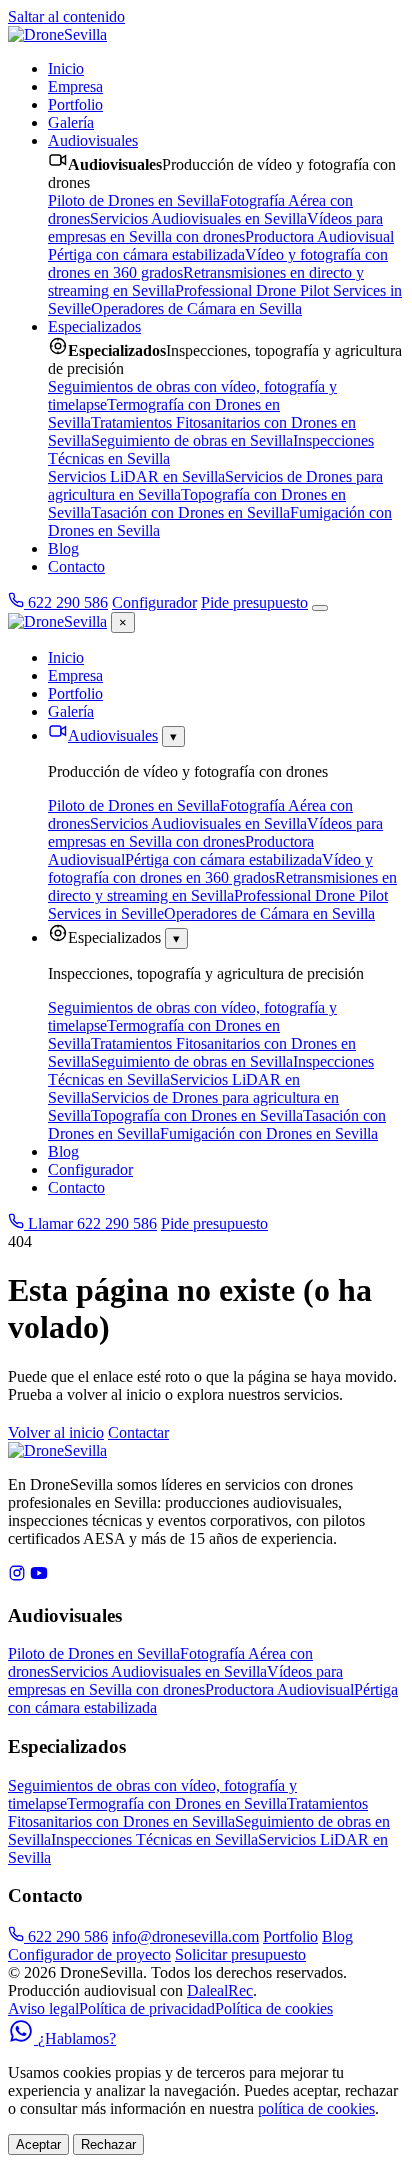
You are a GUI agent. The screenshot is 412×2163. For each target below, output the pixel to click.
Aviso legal (43, 2008)
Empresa (75, 86)
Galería (71, 122)
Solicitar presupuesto (240, 1954)
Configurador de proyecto (89, 1954)
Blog (63, 548)
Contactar (138, 1432)
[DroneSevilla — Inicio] (57, 34)
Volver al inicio (56, 1432)
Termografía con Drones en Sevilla (177, 1803)
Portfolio (75, 104)
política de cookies (316, 2108)
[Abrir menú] (320, 608)
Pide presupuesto (254, 602)
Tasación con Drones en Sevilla (190, 512)
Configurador (154, 602)
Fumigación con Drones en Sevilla (269, 1133)
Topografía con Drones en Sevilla (197, 1115)
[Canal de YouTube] (39, 1576)
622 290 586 (66, 602)
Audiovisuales (93, 140)
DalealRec (220, 1990)
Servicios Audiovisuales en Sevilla (198, 218)
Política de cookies (274, 2008)
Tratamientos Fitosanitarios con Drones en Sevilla (188, 1812)
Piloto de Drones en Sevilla (134, 200)
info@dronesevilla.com (185, 1936)
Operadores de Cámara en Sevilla (196, 308)
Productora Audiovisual (319, 236)
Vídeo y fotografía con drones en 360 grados (210, 868)
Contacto (76, 566)
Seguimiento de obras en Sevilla (192, 440)
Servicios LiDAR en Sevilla (136, 476)
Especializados (94, 326)
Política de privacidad (147, 2008)
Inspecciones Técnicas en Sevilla (154, 1839)
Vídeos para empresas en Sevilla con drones (215, 227)
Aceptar (38, 2144)
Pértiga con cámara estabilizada (146, 254)
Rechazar (108, 2144)
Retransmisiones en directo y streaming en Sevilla (222, 886)
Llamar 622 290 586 (90, 1223)
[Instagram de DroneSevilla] (17, 1576)
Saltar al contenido (66, 16)
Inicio (66, 68)
